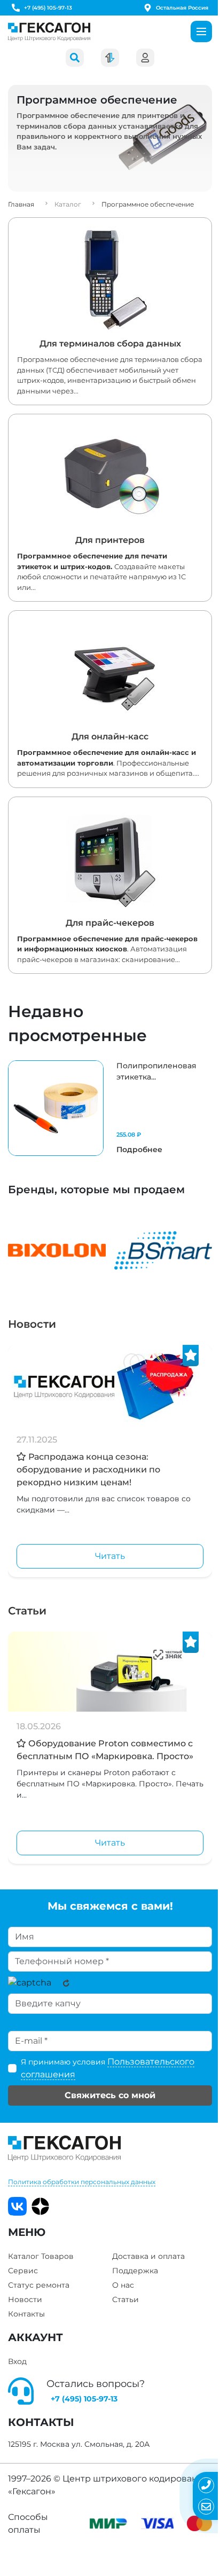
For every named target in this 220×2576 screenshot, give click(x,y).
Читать (110, 1556)
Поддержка (135, 2271)
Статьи (27, 1611)
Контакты (26, 2314)
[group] (110, 1108)
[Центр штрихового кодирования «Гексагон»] (49, 32)
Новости (32, 1324)
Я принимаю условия (108, 2068)
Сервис (23, 2271)
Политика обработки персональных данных (82, 2182)
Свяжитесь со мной (110, 2095)
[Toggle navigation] (201, 31)
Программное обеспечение (148, 204)
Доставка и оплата (148, 2256)
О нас (123, 2285)
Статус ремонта (39, 2285)
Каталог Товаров (41, 2256)
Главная (21, 204)
